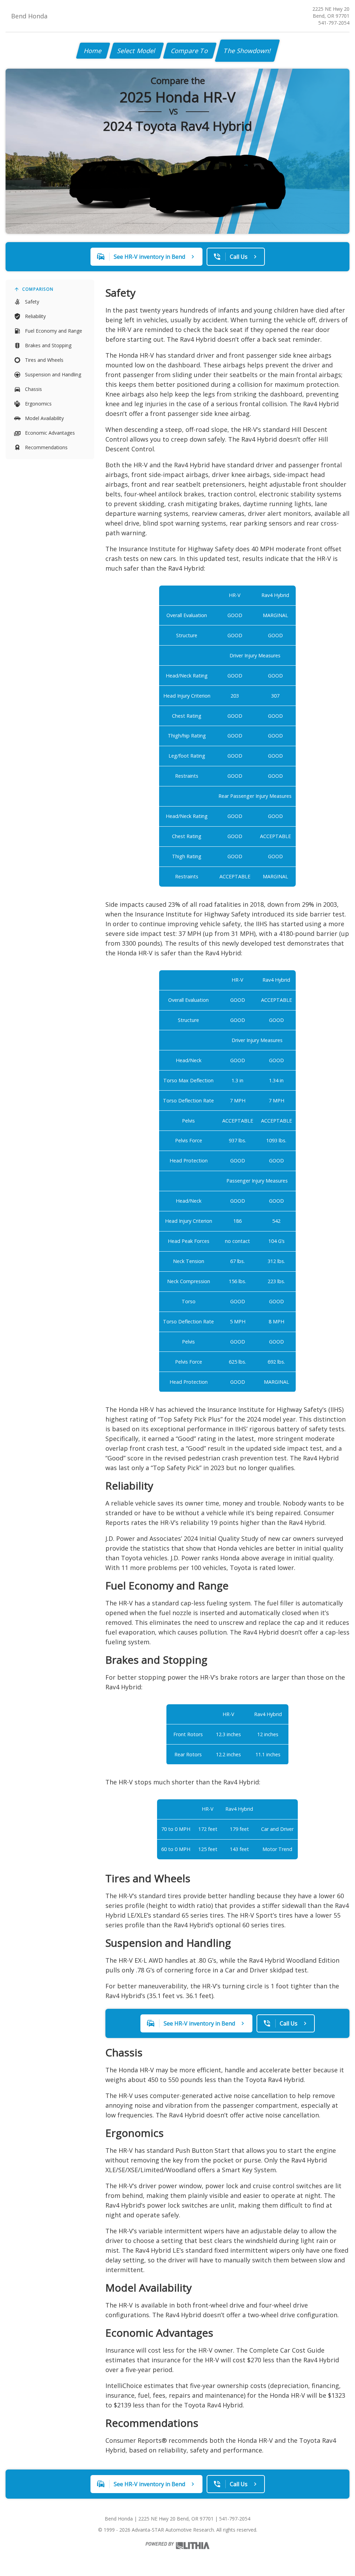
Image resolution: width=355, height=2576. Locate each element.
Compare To (190, 51)
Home (93, 51)
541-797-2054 (334, 23)
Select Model (137, 51)
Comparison (38, 289)
